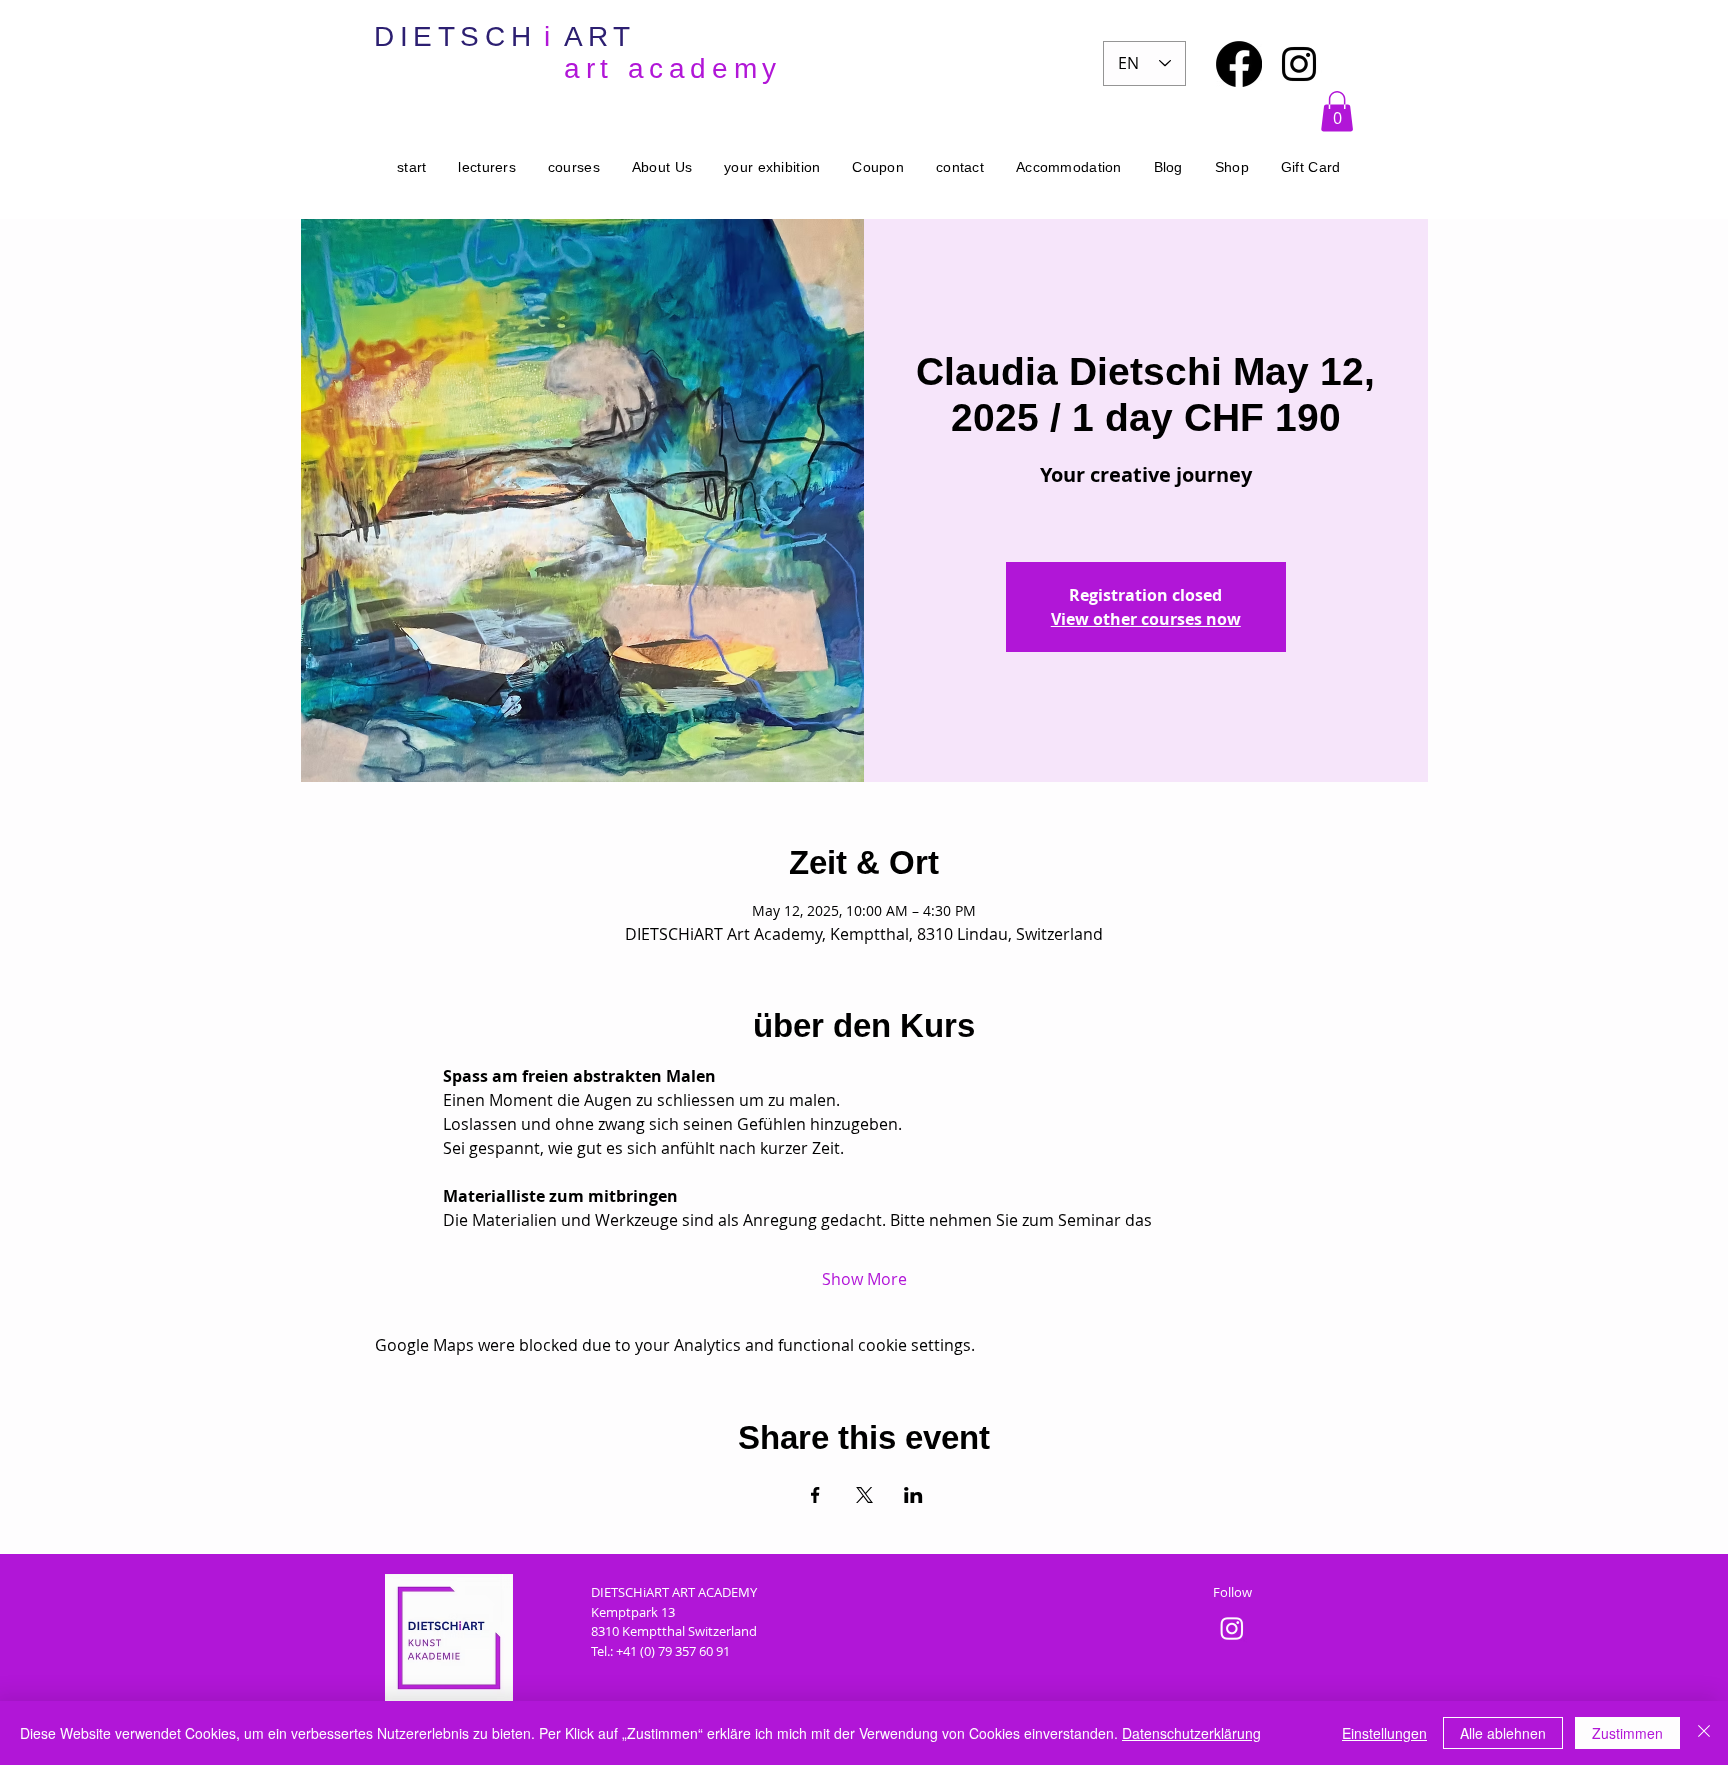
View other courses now (1146, 619)
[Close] (1704, 1733)
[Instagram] (1299, 64)
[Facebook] (1239, 64)
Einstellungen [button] (1384, 1733)
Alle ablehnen (1503, 1733)
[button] (1337, 111)
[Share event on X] (864, 1495)
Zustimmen (1627, 1733)
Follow (1232, 1592)
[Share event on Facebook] (815, 1495)
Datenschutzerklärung (1191, 1733)
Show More (864, 1279)
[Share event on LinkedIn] (913, 1495)
